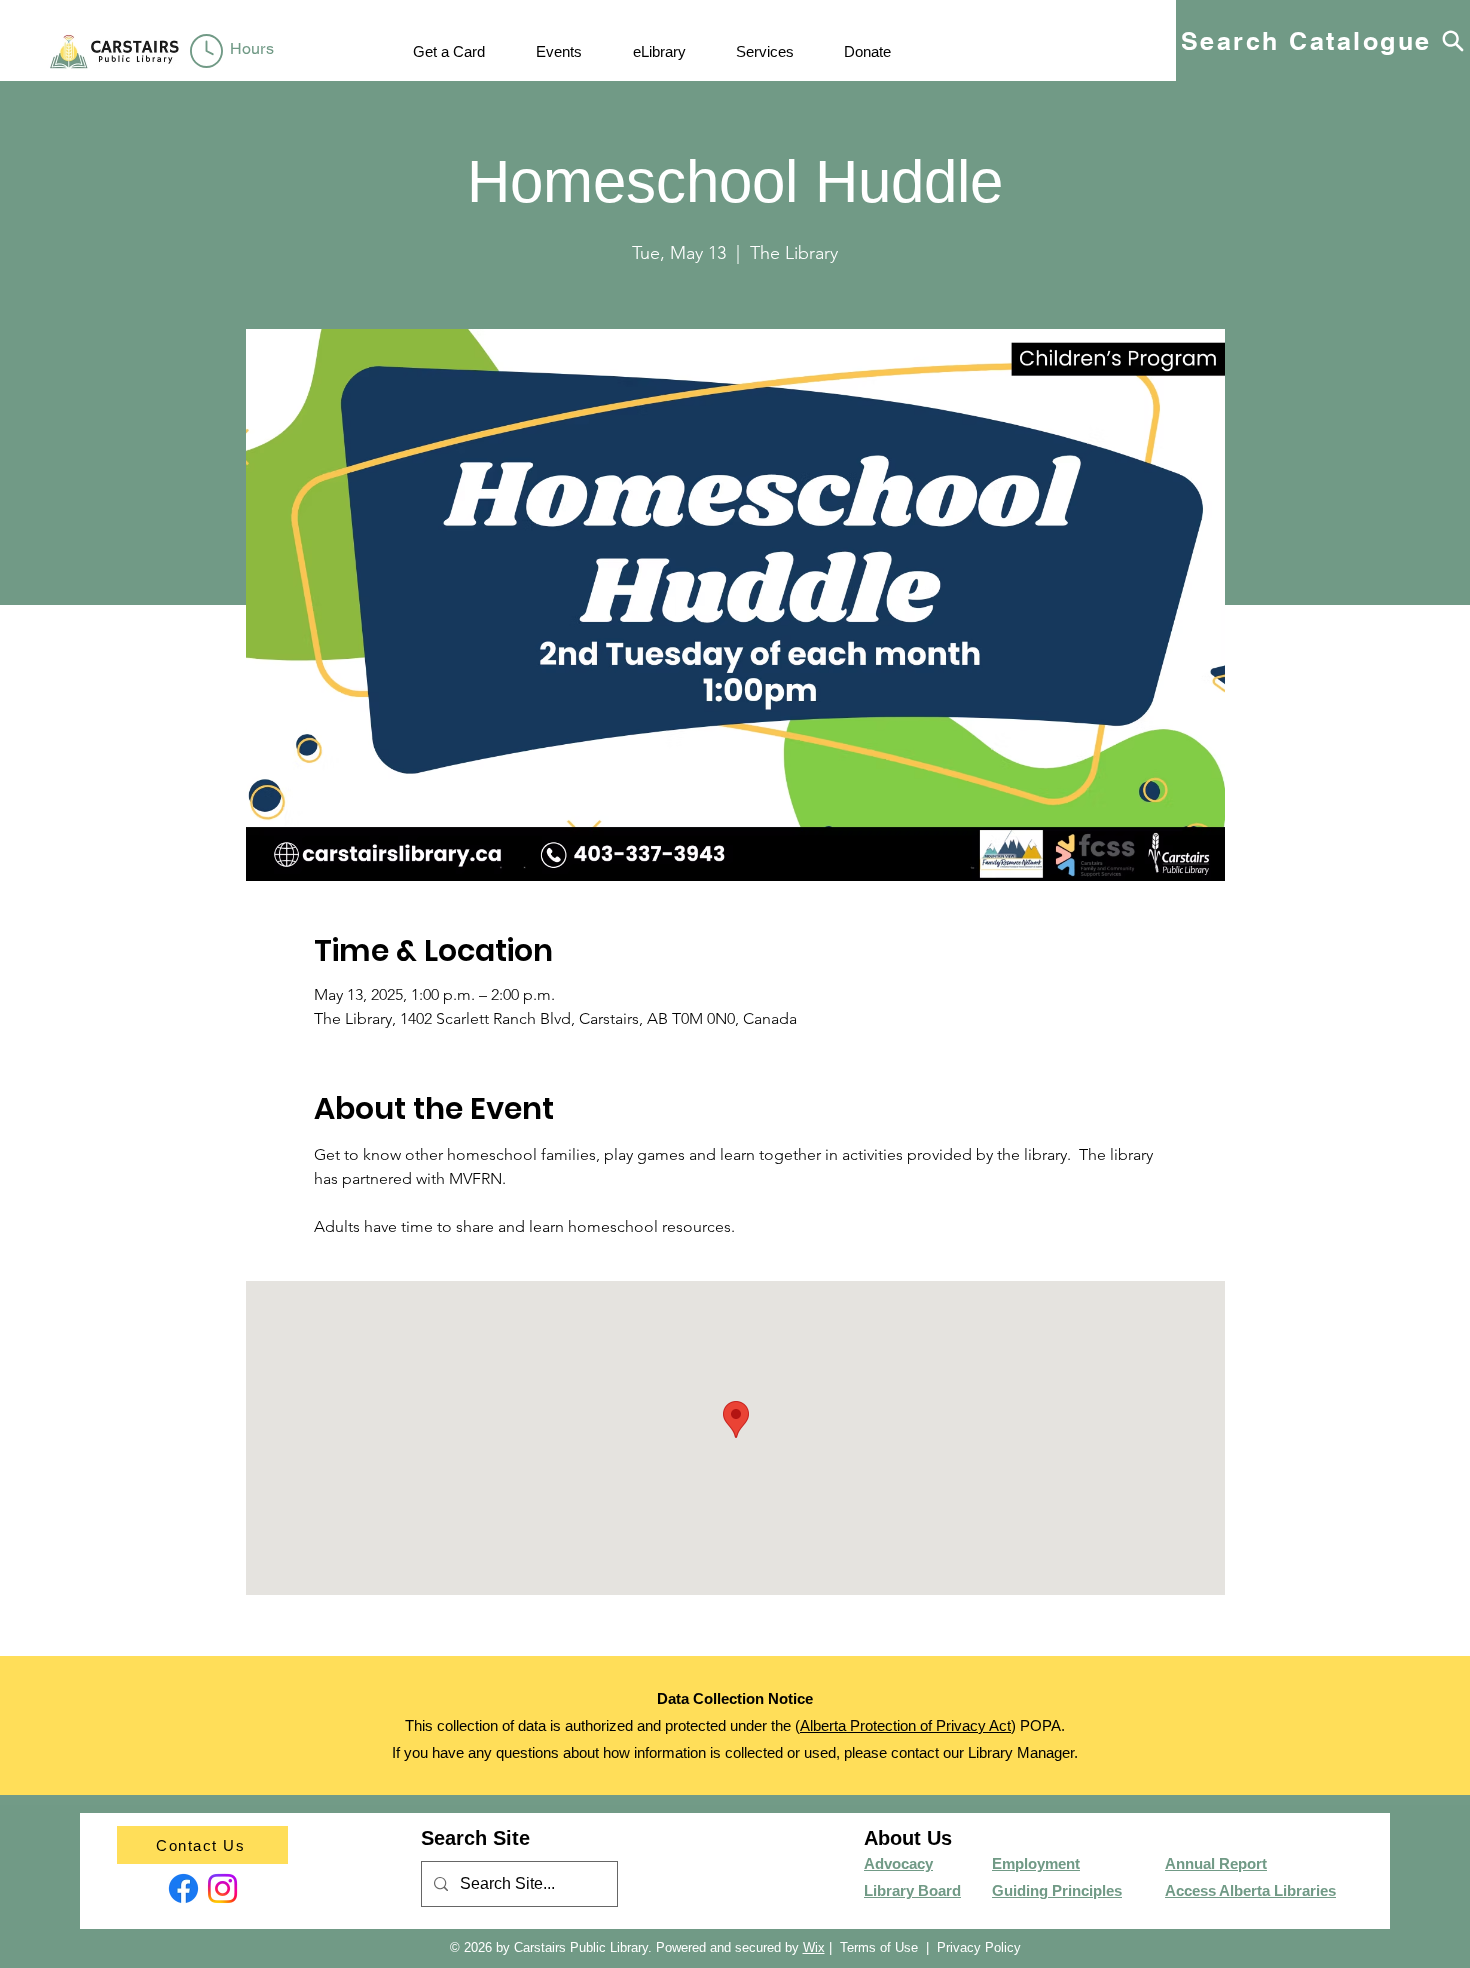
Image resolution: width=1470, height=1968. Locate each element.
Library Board (912, 1890)
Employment (1036, 1863)
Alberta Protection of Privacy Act (905, 1725)
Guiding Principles (1057, 1890)
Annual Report (1216, 1863)
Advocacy (898, 1863)
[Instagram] (222, 1888)
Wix (814, 1947)
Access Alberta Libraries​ (1250, 1890)
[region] (235, 52)
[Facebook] (183, 1888)
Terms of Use (879, 1947)
